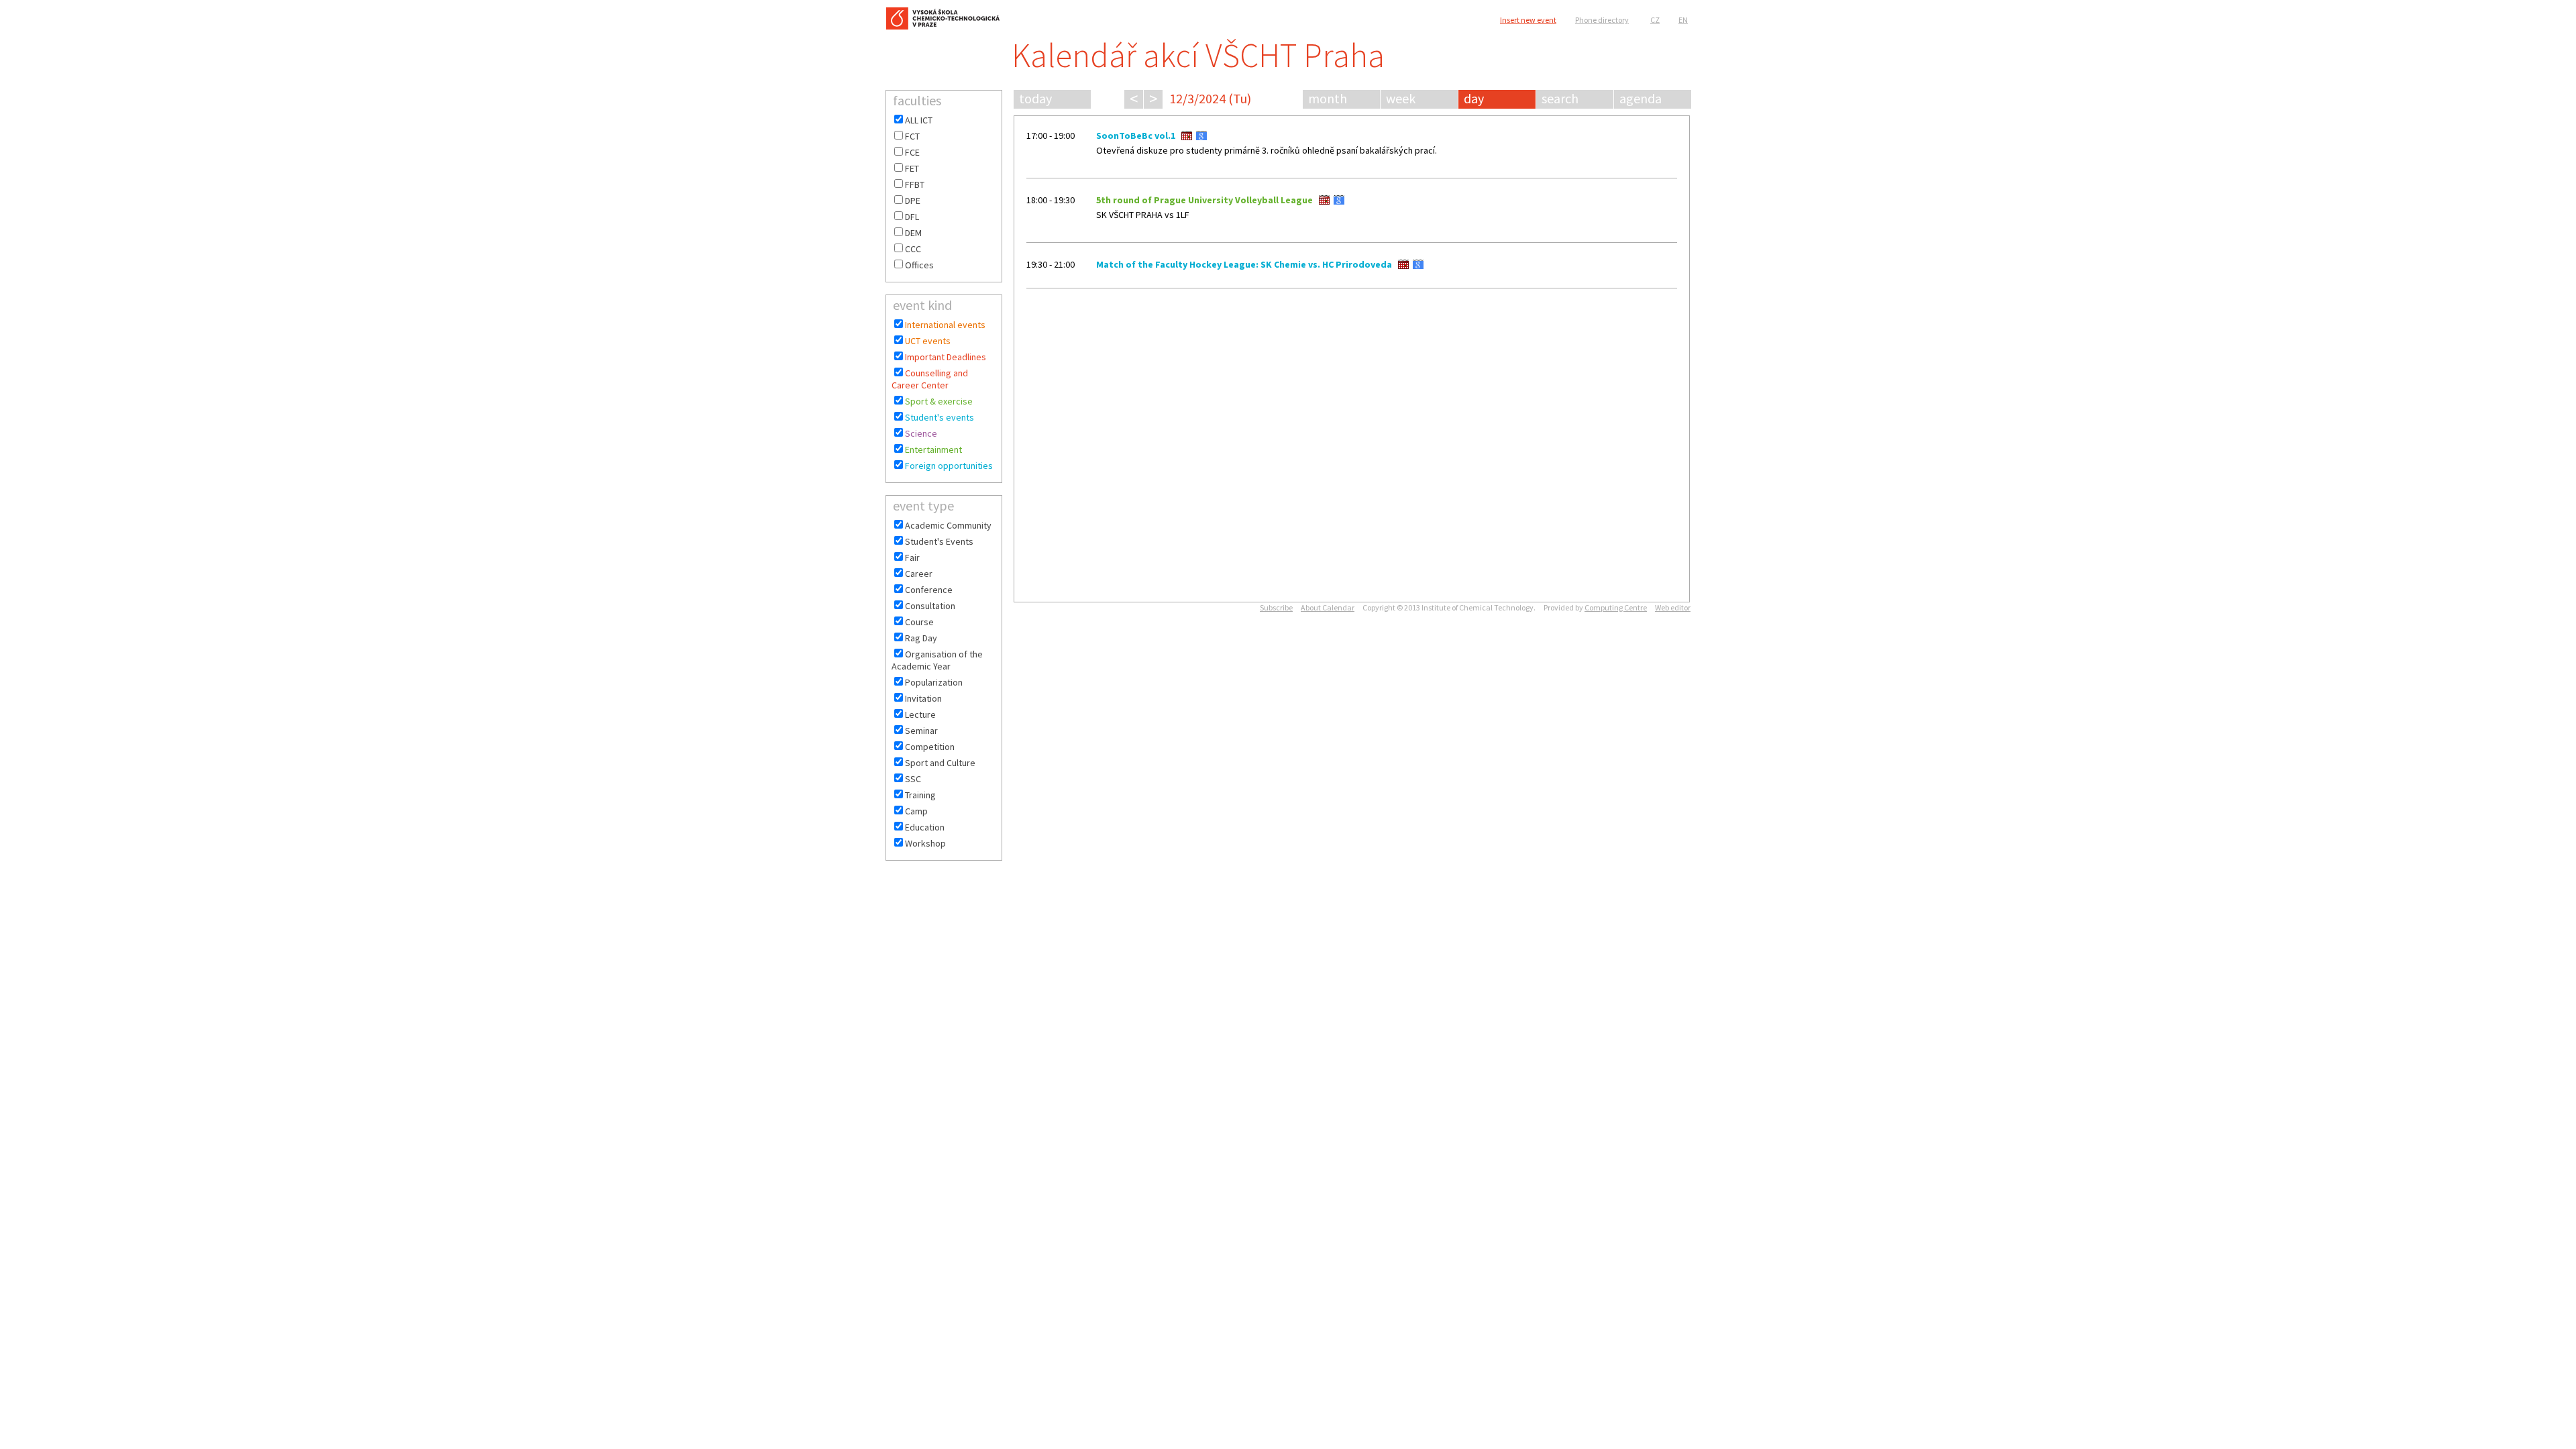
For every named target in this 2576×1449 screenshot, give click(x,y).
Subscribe (1276, 607)
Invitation (923, 698)
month (1328, 98)
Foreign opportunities (949, 466)
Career (919, 574)
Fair (912, 557)
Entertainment (933, 449)
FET (912, 168)
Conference (929, 590)
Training (920, 795)
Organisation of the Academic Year (937, 660)
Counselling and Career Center (930, 379)
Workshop (925, 843)
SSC (913, 779)
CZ (1655, 20)
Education (925, 827)
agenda (1641, 98)
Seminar (921, 731)
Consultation (930, 606)
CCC (913, 249)
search (1560, 98)
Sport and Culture (940, 763)
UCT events (928, 341)
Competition (930, 747)
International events (945, 325)
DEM (913, 233)
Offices (919, 265)
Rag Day (921, 638)
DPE (913, 201)
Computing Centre (1616, 607)
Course (919, 622)
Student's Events (939, 541)
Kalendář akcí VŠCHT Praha (1198, 55)
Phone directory (1602, 20)
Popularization (934, 682)
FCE (912, 152)
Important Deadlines (946, 357)
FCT (912, 136)
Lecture (920, 714)
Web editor (1673, 607)
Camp (916, 811)
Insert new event (1528, 20)
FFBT (915, 184)
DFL (912, 217)
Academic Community (948, 525)
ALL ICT (919, 120)
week (1401, 98)
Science (921, 433)
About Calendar (1328, 607)
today (1035, 98)
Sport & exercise (939, 401)
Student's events (940, 417)
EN (1683, 20)
